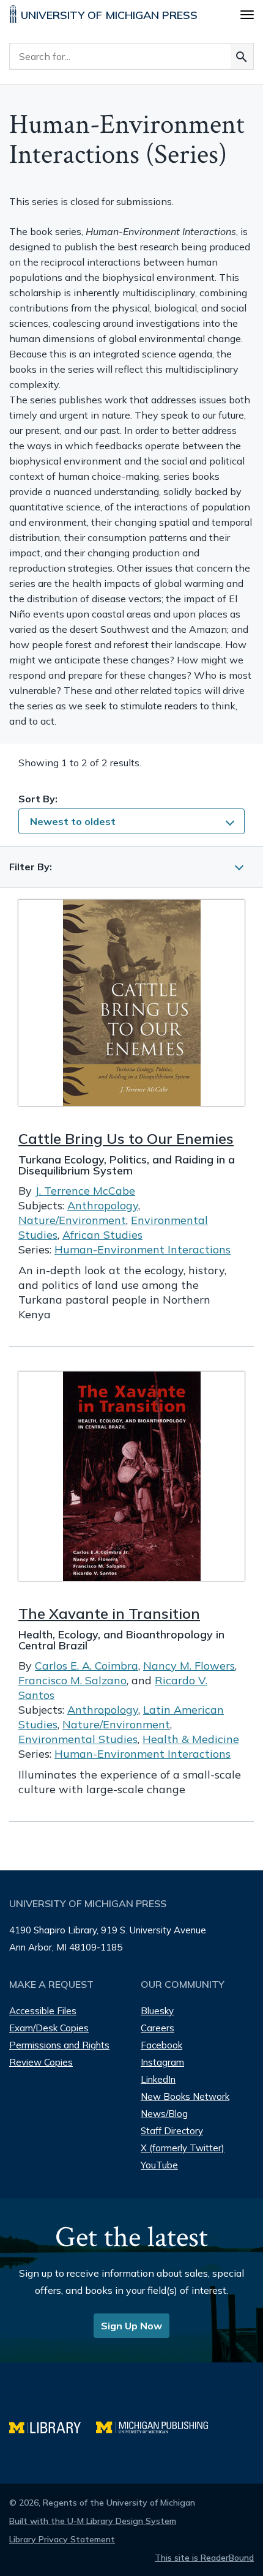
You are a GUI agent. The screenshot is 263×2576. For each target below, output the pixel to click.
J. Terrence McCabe (85, 1191)
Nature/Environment (72, 1220)
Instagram (162, 2062)
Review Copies (41, 2062)
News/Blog (164, 2114)
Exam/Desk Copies (49, 2028)
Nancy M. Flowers (189, 1666)
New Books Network (185, 2096)
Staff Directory (172, 2131)
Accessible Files (43, 2011)
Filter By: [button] (31, 867)
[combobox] (131, 821)
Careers (157, 2028)
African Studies (102, 1235)
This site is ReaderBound (204, 2558)
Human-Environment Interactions (143, 1249)
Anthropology (103, 1205)
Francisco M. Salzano (72, 1680)
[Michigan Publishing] (158, 2426)
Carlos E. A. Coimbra (87, 1666)
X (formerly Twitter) (183, 2148)
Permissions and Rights (59, 2045)
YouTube (159, 2165)
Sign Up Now (131, 2326)
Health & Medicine (191, 1739)
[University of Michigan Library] (53, 2426)
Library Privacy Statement (62, 2539)
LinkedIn (158, 2079)
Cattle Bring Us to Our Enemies (126, 1138)
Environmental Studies (78, 1739)
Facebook (161, 2045)
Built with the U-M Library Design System (93, 2521)
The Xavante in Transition (109, 1613)
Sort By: (38, 799)
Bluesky (157, 2011)
